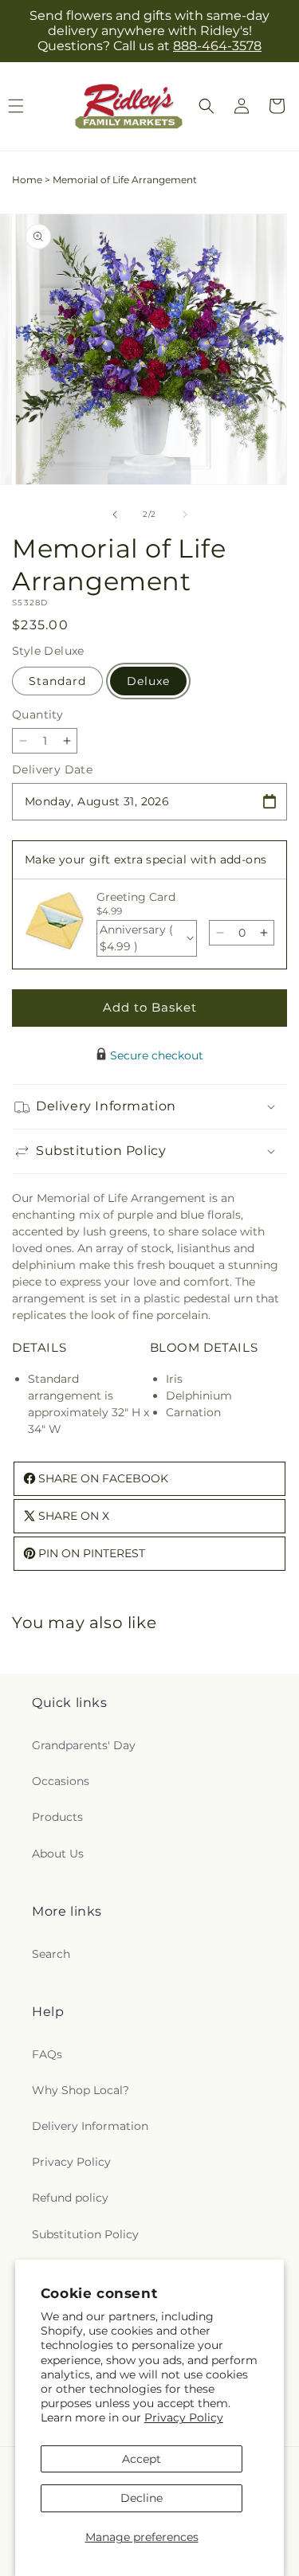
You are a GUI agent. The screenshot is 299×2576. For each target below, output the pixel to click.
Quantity (37, 714)
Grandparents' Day (84, 1745)
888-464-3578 (217, 46)
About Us (58, 1854)
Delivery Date (52, 769)
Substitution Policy (85, 2234)
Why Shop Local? (81, 2090)
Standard (57, 681)
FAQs (47, 2054)
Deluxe (148, 681)
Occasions (61, 1781)
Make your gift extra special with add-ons (146, 859)
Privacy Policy (184, 2417)
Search (51, 1954)
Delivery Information (90, 2126)
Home (27, 180)
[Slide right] (185, 515)
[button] (207, 106)
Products (57, 1817)
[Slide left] (115, 515)
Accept (142, 2459)
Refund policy (70, 2198)
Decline (142, 2498)
